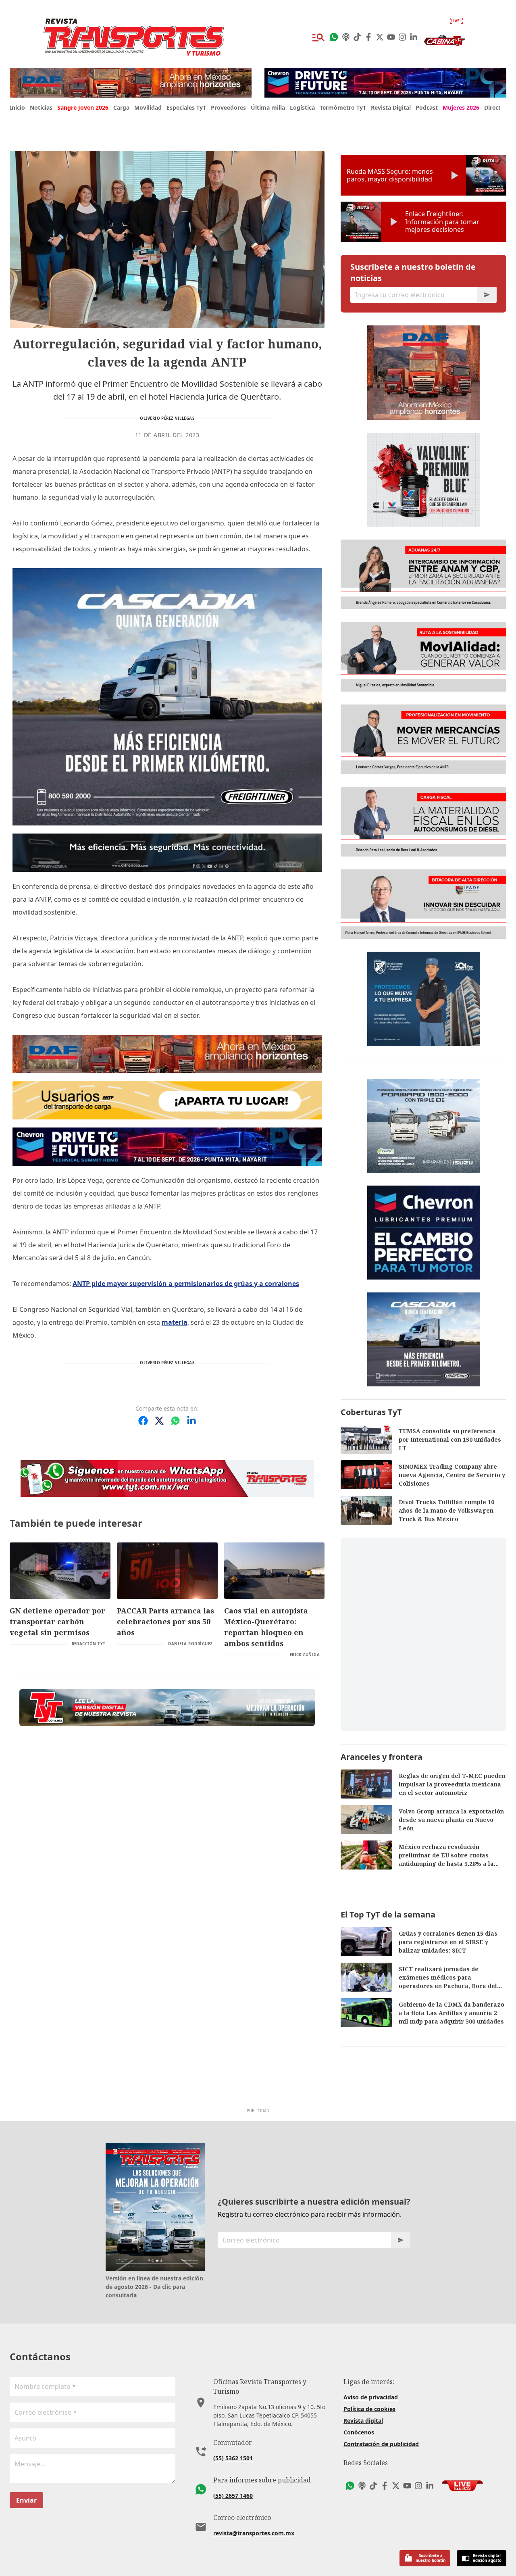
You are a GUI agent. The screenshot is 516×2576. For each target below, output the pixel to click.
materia (175, 1322)
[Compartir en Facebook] (143, 1421)
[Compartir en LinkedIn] (191, 1421)
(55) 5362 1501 (233, 2458)
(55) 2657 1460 (233, 2496)
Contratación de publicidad (381, 2444)
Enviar (26, 2500)
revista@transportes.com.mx (254, 2533)
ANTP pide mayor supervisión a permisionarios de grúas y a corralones (186, 1284)
